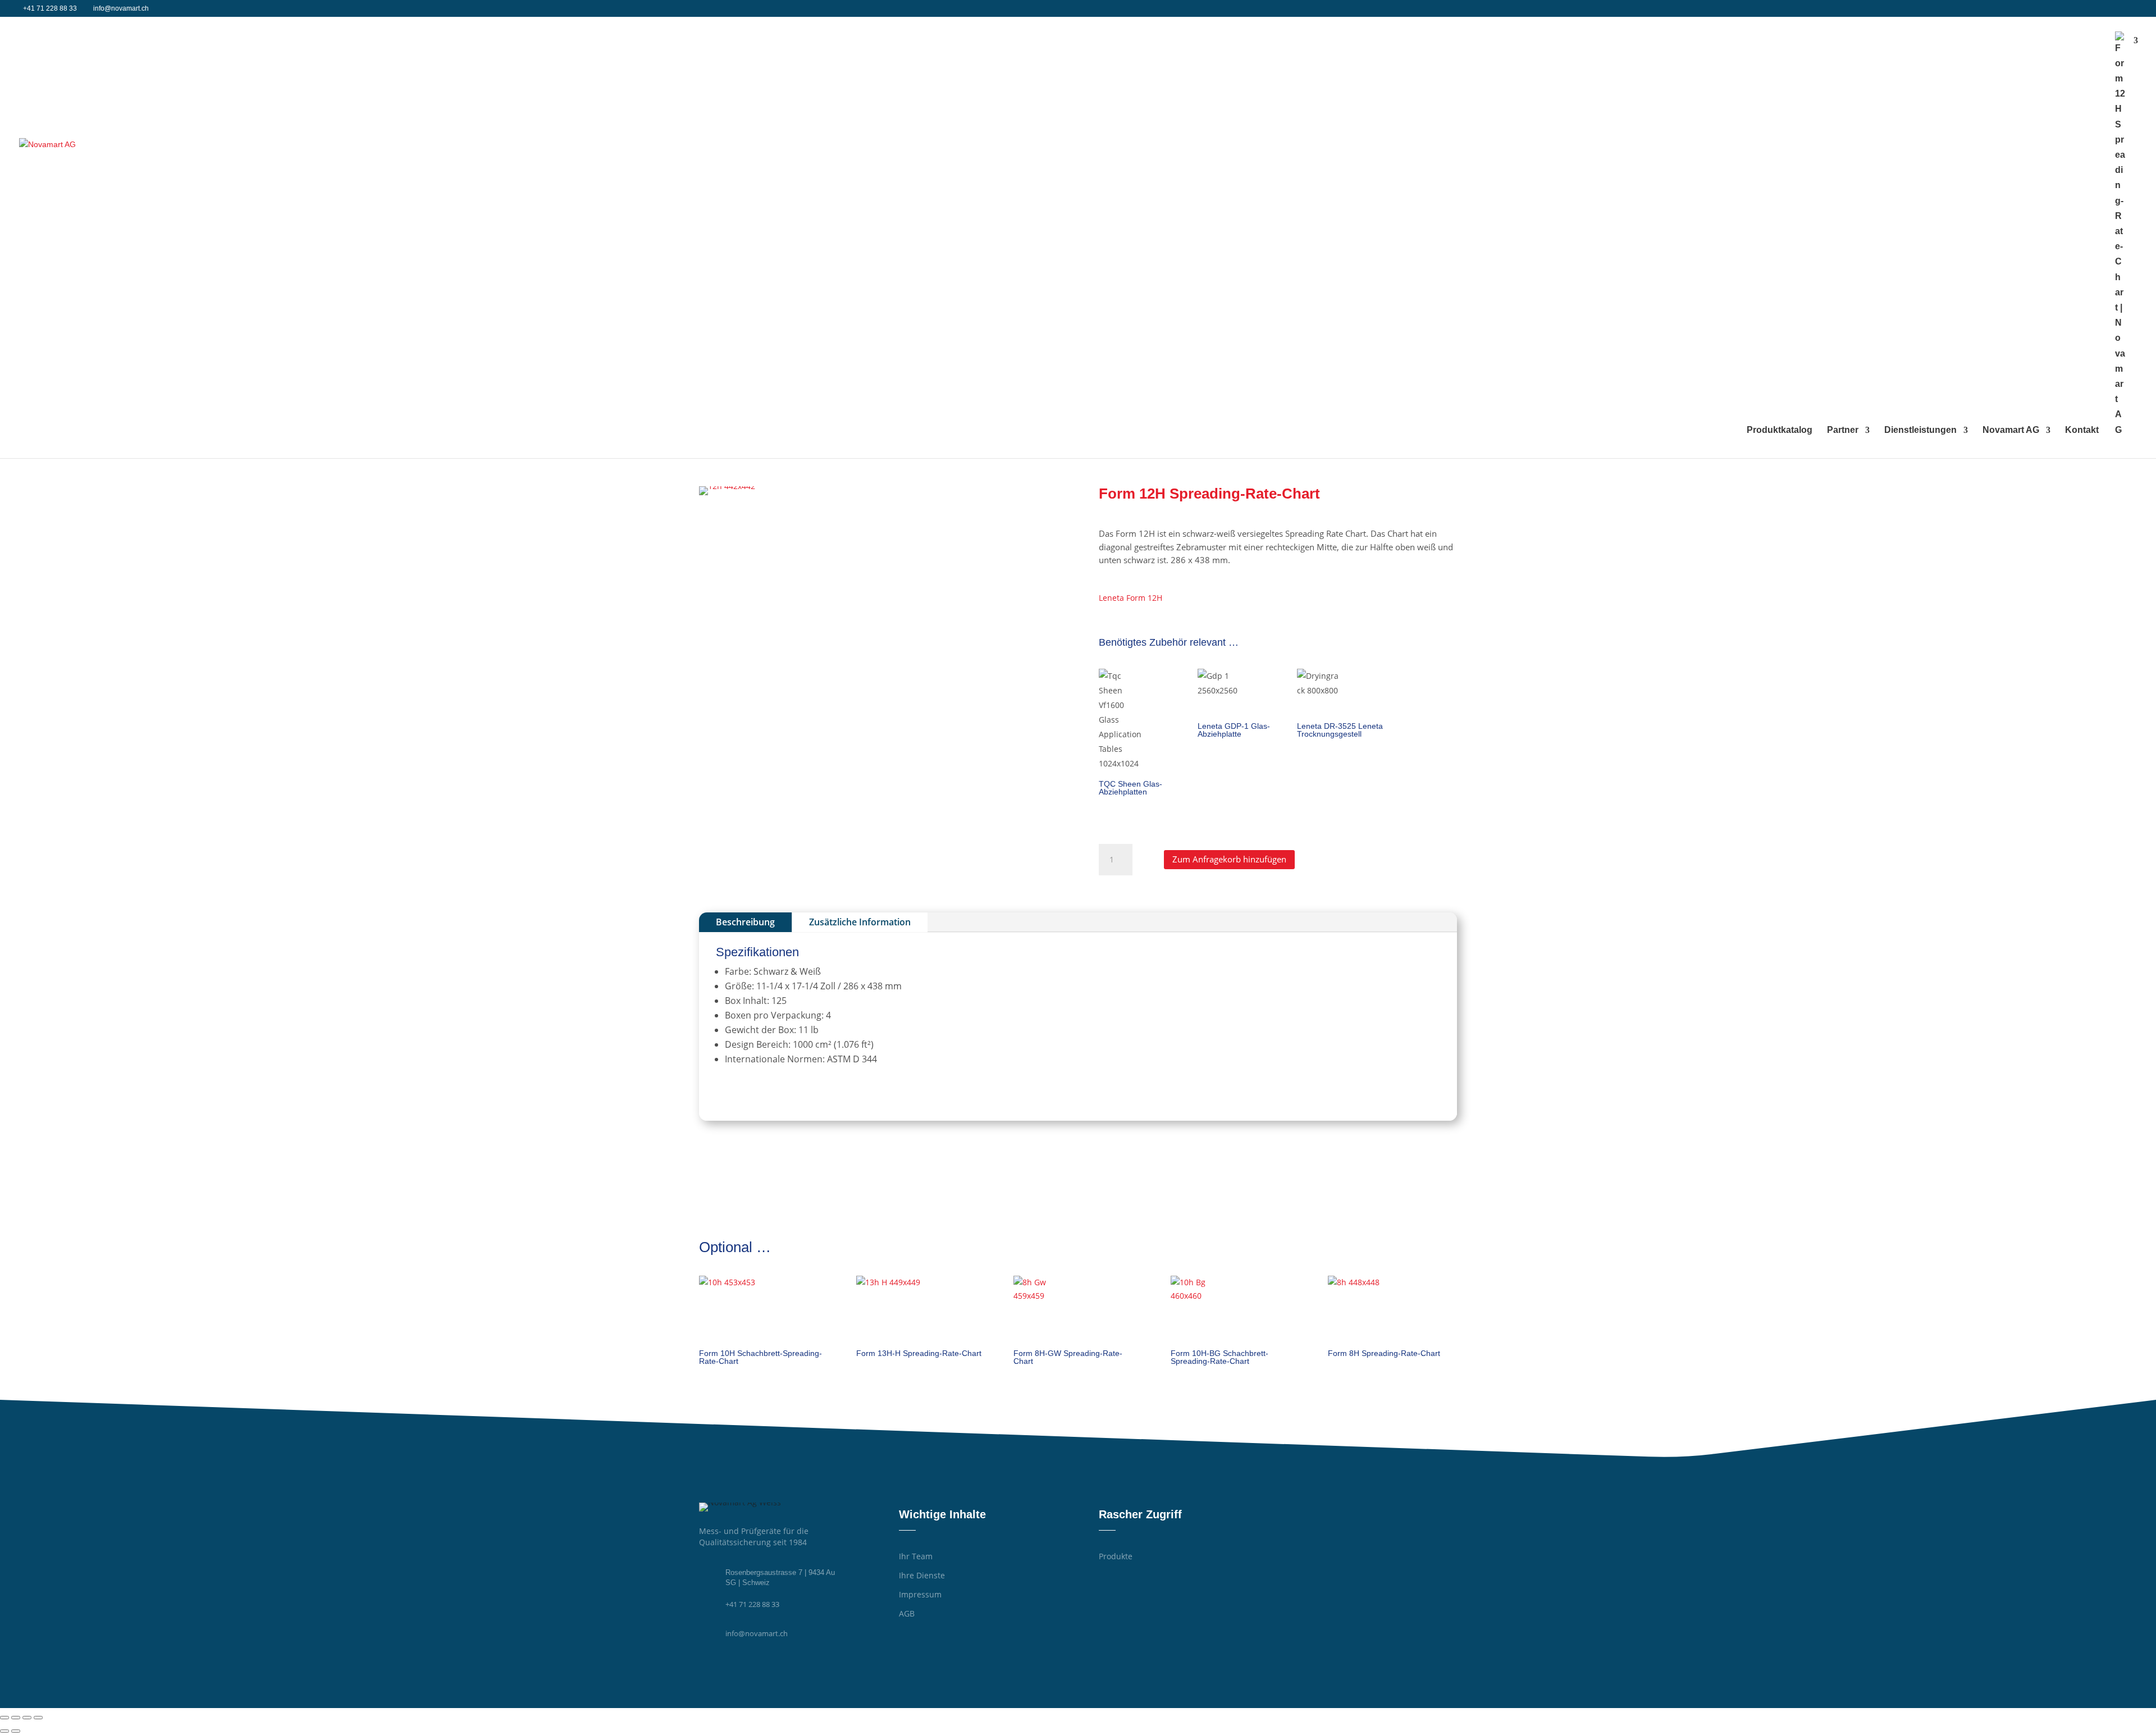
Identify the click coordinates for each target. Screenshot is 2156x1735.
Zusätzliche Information (860, 922)
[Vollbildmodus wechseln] (16, 1718)
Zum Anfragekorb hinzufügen (1229, 859)
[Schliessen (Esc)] (38, 1718)
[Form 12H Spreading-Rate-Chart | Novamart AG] (234, 237)
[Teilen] (27, 1718)
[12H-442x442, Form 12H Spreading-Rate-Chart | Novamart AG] (727, 486)
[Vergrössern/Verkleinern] (4, 1718)
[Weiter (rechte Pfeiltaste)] (16, 1731)
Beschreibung (745, 922)
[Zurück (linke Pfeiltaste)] (4, 1731)
